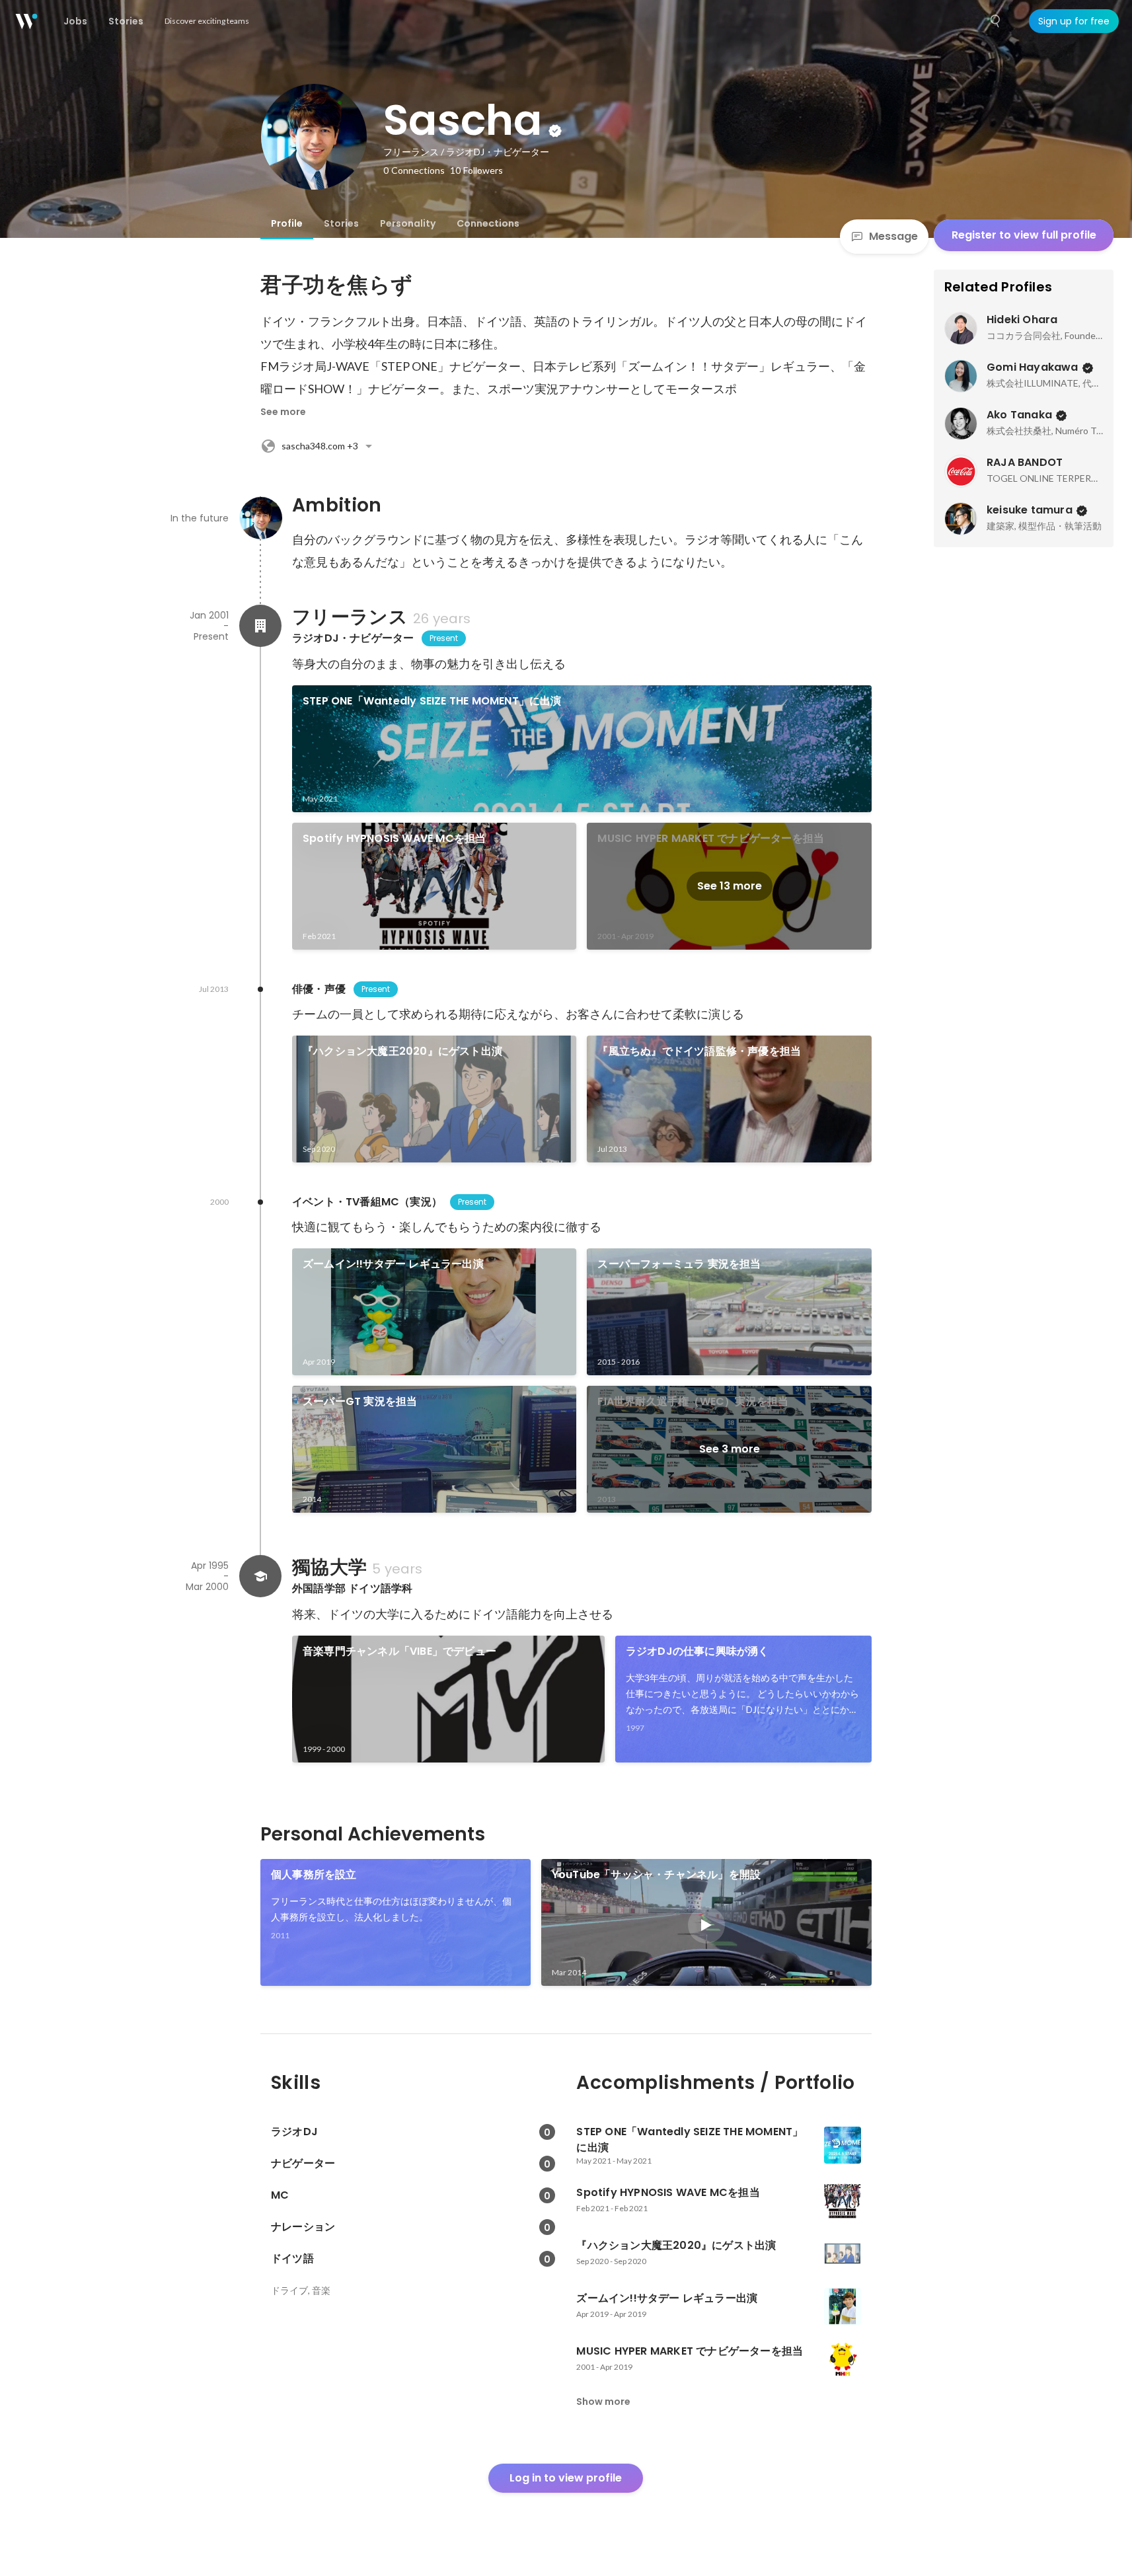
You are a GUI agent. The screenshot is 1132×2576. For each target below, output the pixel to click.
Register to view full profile (1024, 235)
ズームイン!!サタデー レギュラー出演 (393, 1264)
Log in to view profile (566, 2478)
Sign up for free (1074, 21)
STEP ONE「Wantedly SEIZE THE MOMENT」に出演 (432, 701)
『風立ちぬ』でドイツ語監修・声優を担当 (699, 1051)
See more (283, 412)
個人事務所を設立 (314, 1875)
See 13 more (730, 886)
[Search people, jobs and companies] (996, 21)
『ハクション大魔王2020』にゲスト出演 (402, 1051)
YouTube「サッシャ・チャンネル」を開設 (656, 1875)
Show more (603, 2402)
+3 (320, 446)
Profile (287, 223)
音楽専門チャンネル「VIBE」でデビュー (399, 1651)
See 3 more (730, 1449)
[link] (582, 749)
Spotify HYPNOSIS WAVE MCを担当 (394, 838)
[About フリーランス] (260, 626)
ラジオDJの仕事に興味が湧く (698, 1651)
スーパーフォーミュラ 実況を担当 (679, 1264)
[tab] (287, 223)
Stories (341, 223)
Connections (488, 223)
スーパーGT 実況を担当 (360, 1401)
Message (893, 236)
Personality (408, 223)
